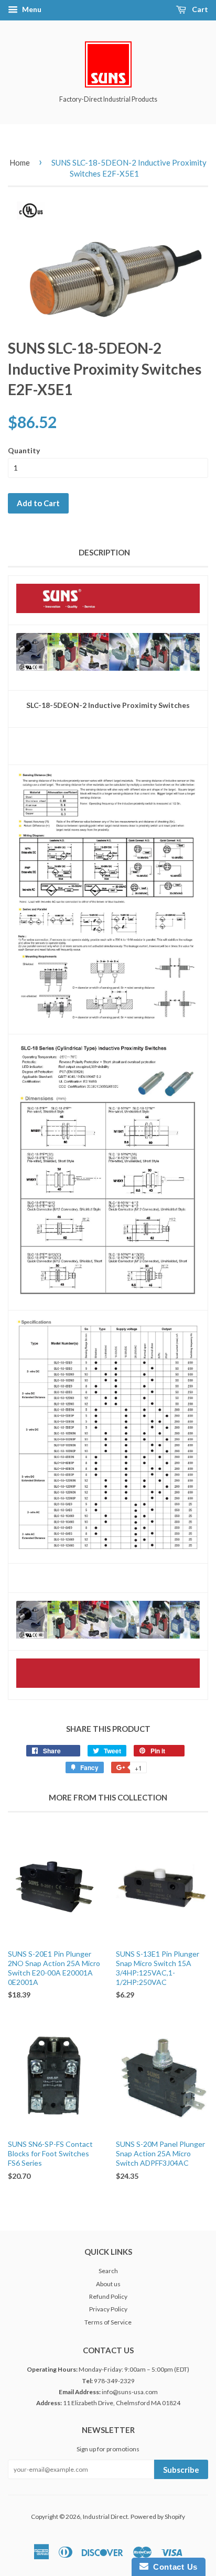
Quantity (24, 450)
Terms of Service (108, 2322)
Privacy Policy (108, 2309)
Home (20, 162)
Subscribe (181, 2470)
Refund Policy (108, 2296)
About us (108, 2284)
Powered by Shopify (158, 2517)
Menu (31, 9)
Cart (199, 9)
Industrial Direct (105, 2517)
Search (108, 2271)
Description (104, 552)
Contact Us (173, 2567)
